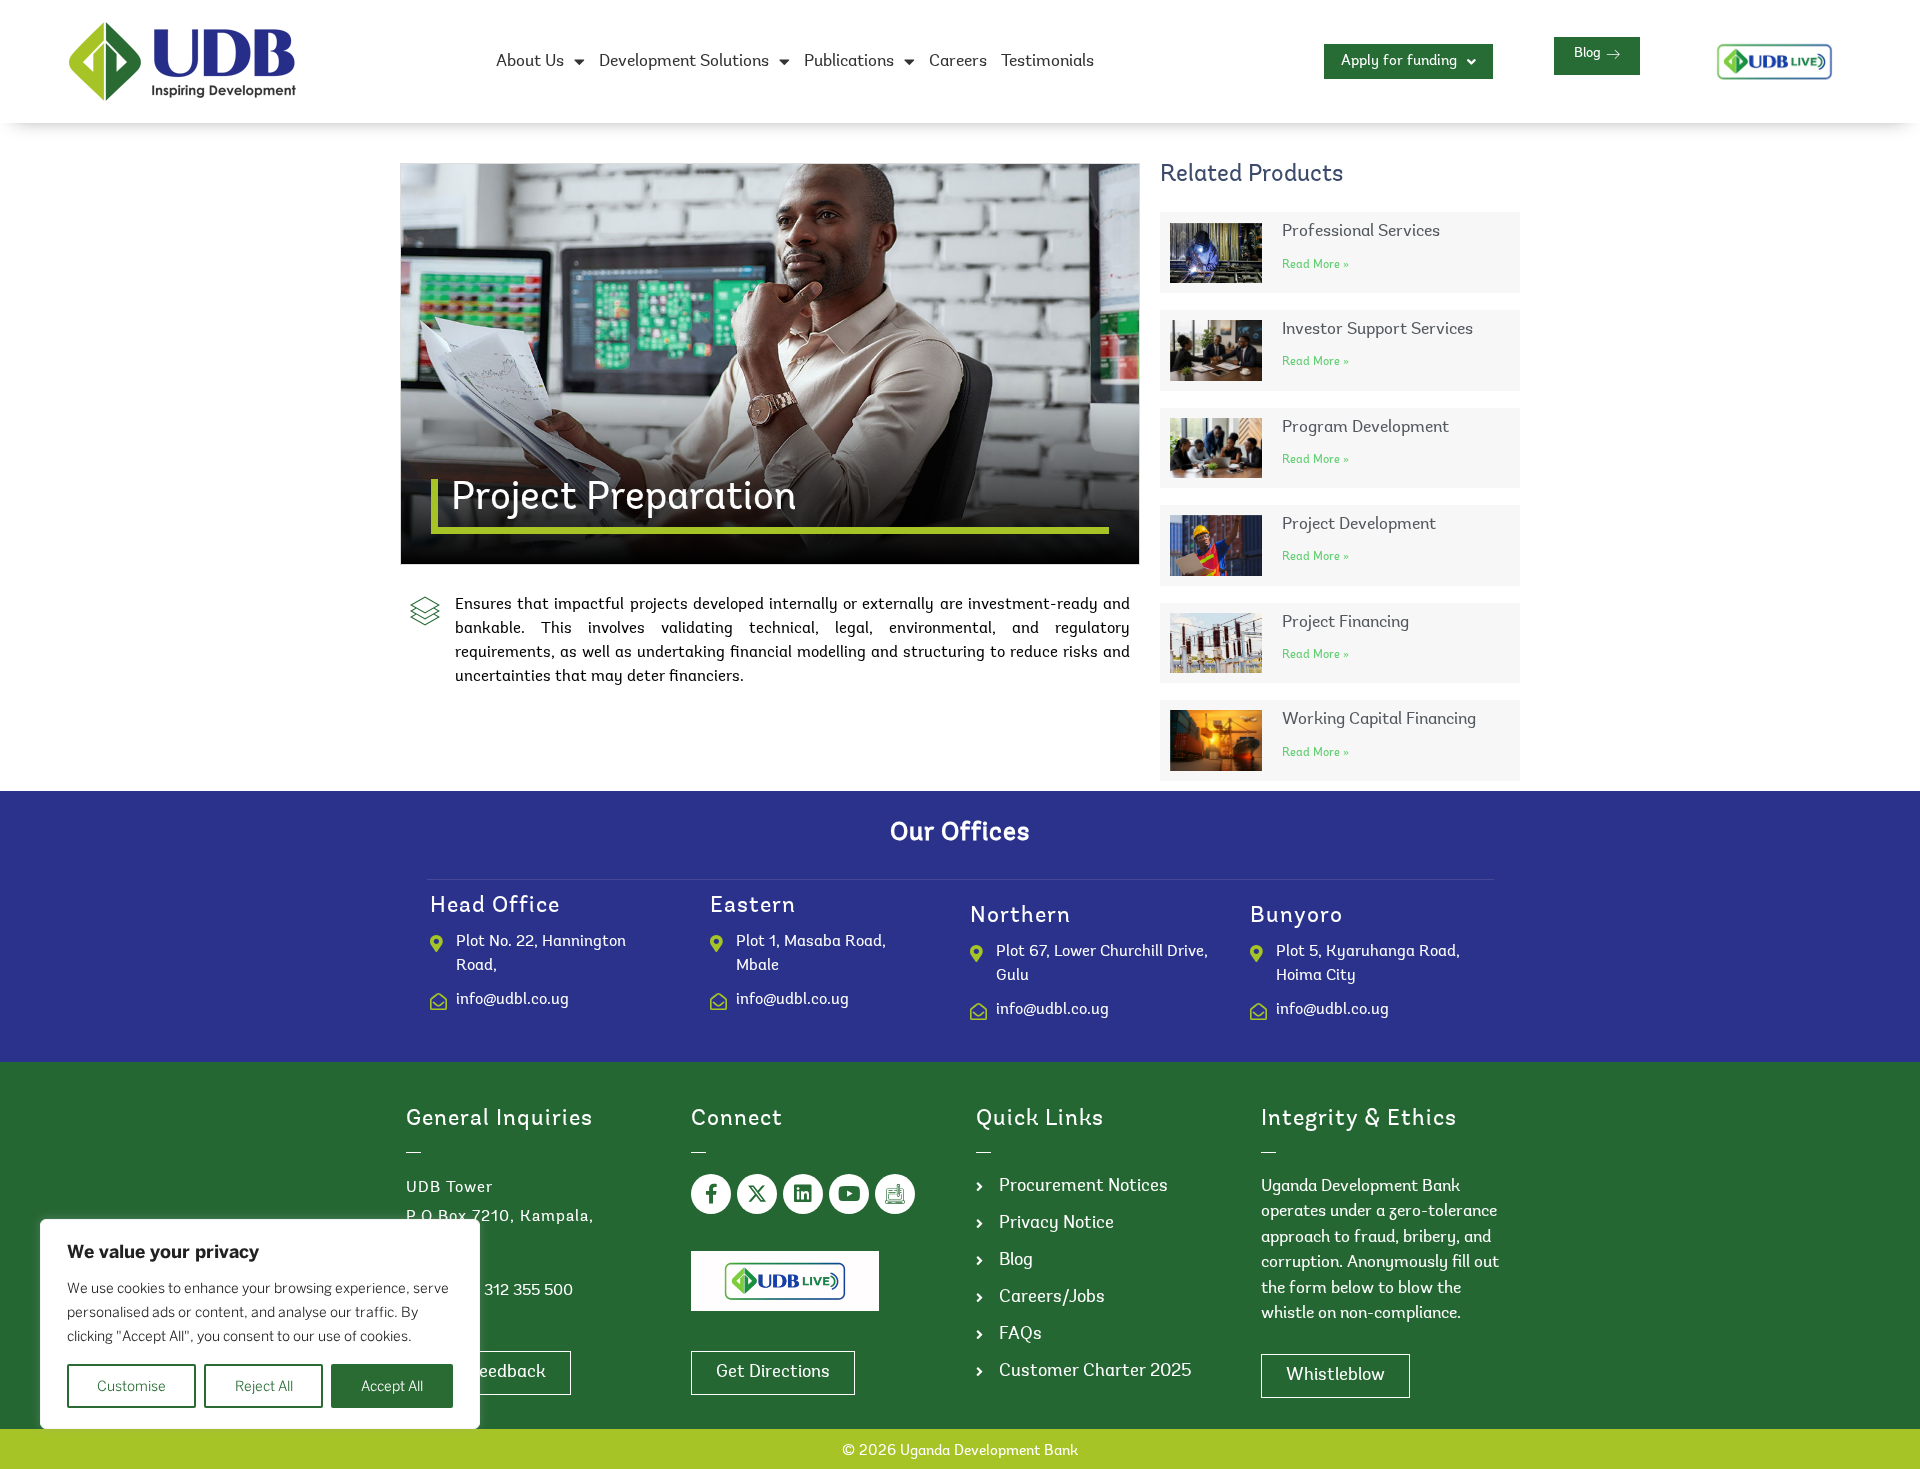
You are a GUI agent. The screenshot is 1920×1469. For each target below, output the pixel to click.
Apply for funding (1399, 61)
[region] (260, 1324)
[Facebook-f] (711, 1194)
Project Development (1359, 524)
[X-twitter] (757, 1194)
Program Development (1365, 427)
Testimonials (1047, 61)
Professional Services (1361, 231)
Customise (131, 1386)
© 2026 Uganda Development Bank (960, 1451)
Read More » (1315, 265)
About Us (530, 61)
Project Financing (1345, 622)
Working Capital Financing (1379, 719)
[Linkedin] (803, 1194)
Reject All (264, 1386)
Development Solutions (684, 61)
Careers (958, 61)
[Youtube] (849, 1194)
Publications (849, 61)
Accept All (392, 1386)
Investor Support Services (1377, 329)
